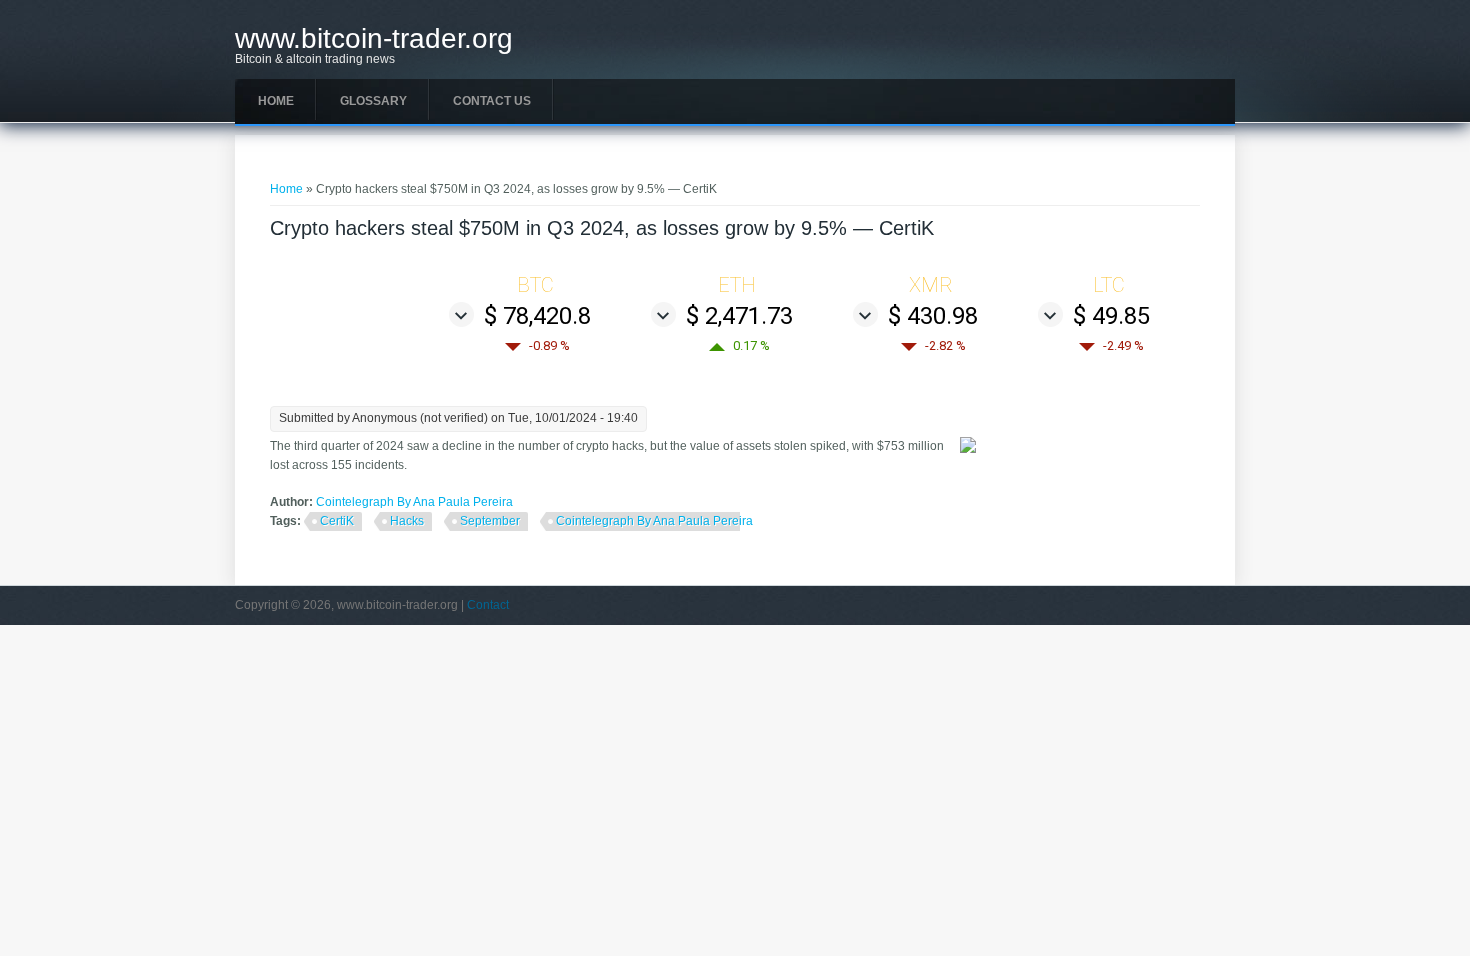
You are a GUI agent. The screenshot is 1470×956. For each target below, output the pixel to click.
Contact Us (492, 101)
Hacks (407, 521)
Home (276, 101)
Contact (488, 605)
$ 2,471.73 (739, 316)
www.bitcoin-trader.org (374, 39)
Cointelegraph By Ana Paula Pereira (414, 502)
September (490, 521)
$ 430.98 (933, 316)
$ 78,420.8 (537, 316)
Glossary (373, 101)
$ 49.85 (1111, 316)
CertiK (337, 521)
